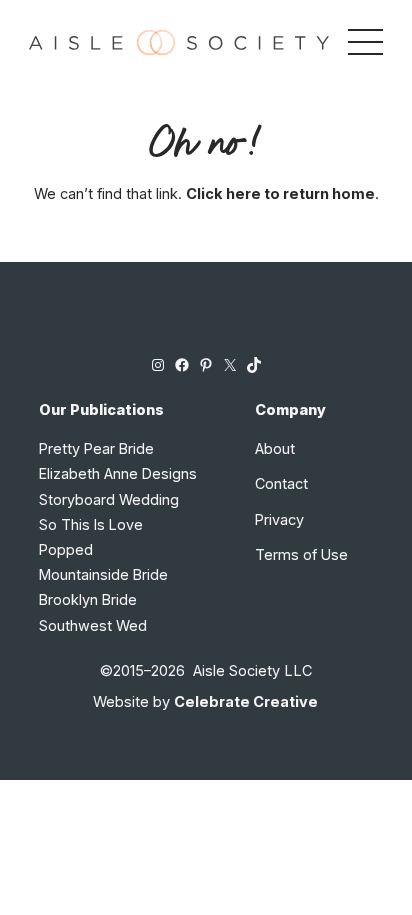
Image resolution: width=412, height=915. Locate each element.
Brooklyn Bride (88, 599)
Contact (281, 483)
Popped (66, 549)
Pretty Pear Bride (96, 448)
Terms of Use (301, 554)
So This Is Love (91, 524)
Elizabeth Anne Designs (118, 473)
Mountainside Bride (103, 574)
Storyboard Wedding (109, 499)
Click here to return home (280, 193)
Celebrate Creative (246, 701)
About (275, 448)
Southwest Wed (93, 625)
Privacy (279, 519)
